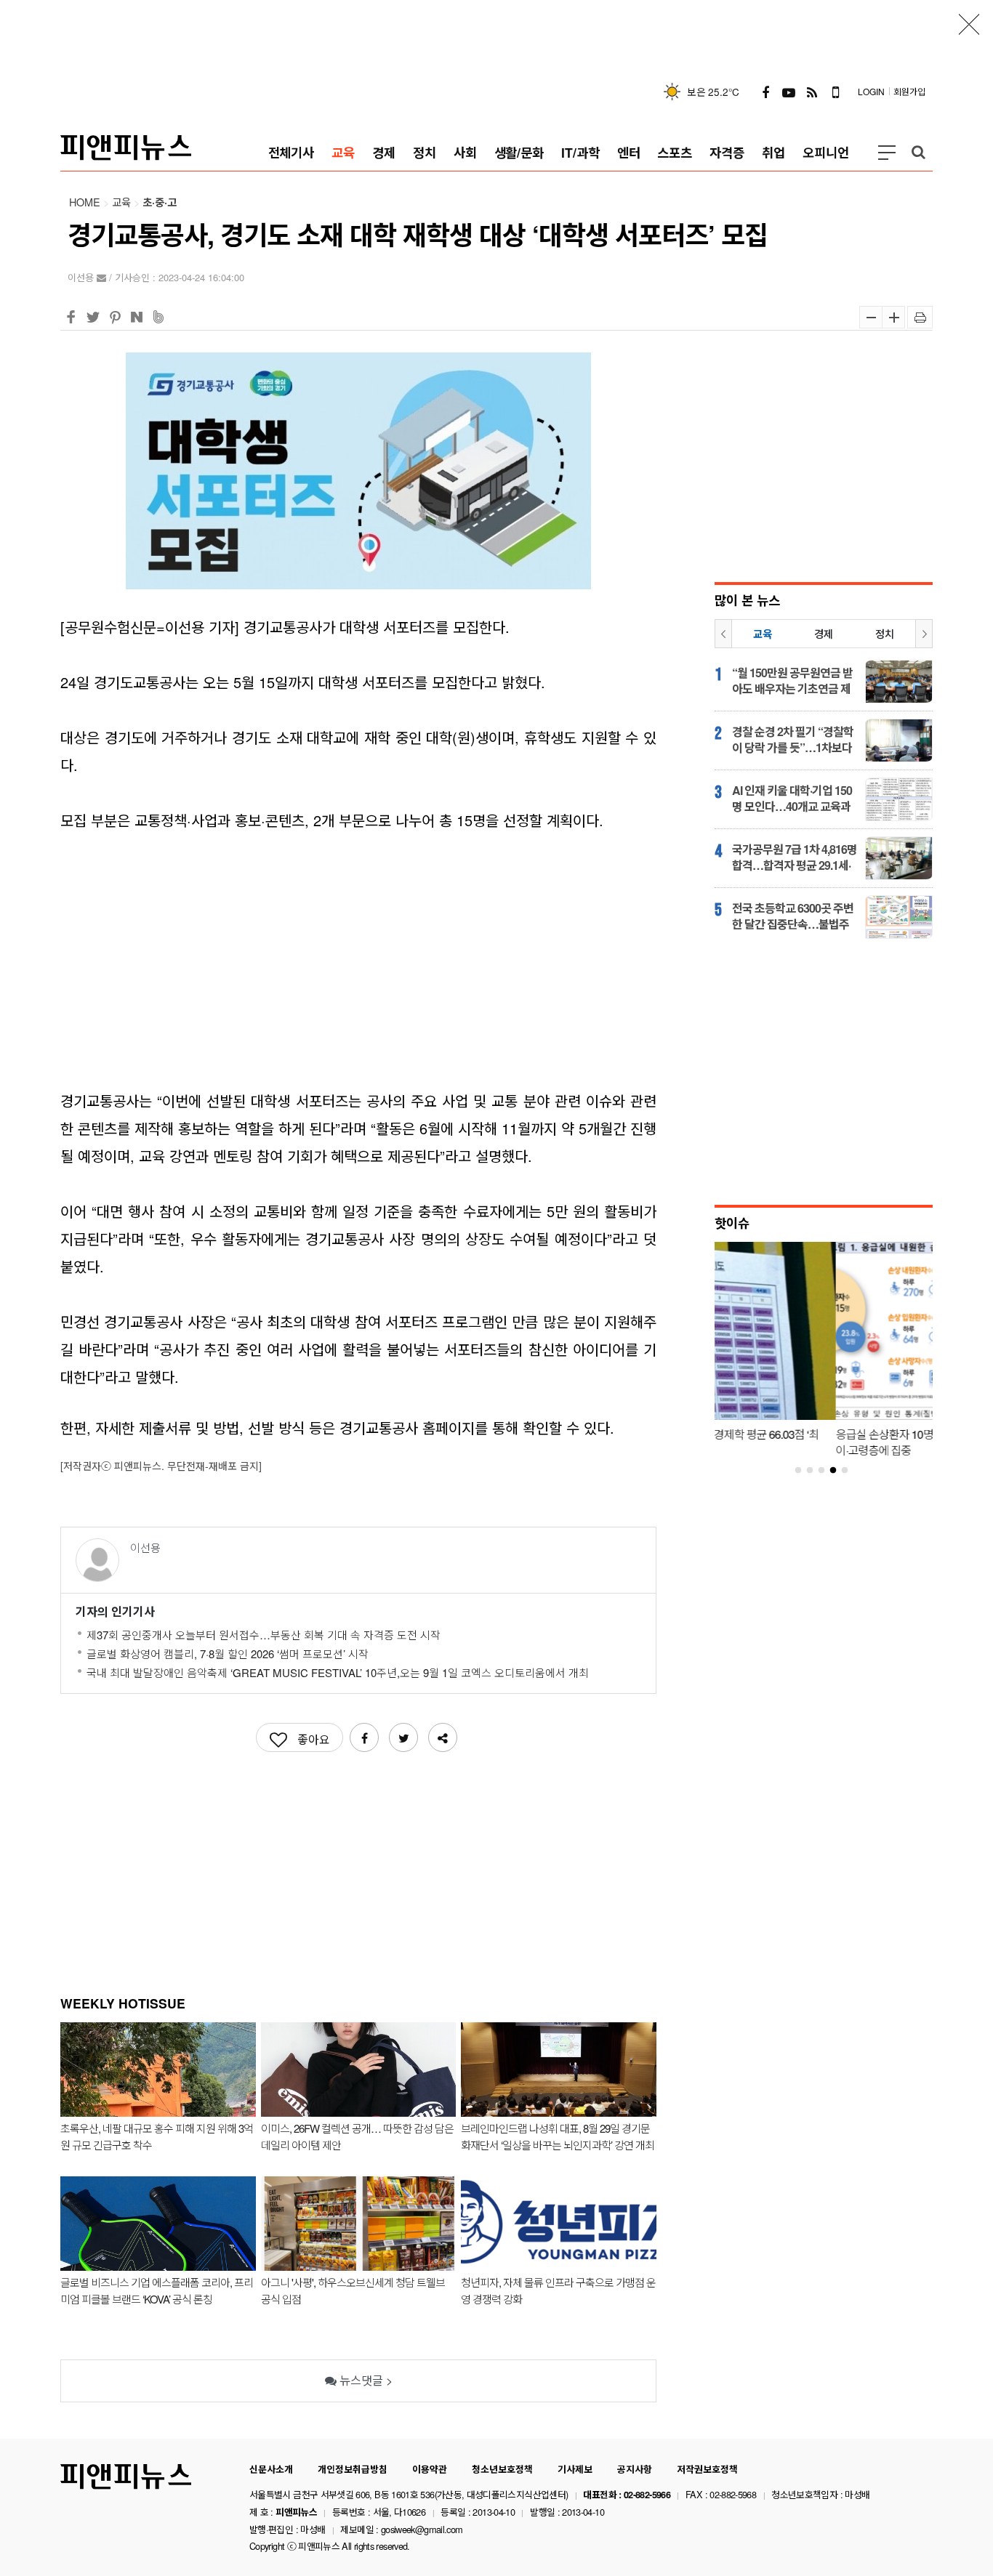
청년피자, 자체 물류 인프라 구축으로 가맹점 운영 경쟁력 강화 (558, 2290)
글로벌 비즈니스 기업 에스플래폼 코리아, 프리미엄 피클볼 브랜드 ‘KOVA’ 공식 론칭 (157, 2290)
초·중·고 (160, 202)
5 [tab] (851, 1471)
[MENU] (887, 153)
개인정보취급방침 (353, 2469)
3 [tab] (827, 1471)
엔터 (629, 152)
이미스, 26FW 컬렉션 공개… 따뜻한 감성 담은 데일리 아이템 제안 (357, 2136)
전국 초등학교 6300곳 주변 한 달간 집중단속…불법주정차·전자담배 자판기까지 (793, 916)
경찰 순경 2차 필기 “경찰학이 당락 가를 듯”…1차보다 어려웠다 (793, 740)
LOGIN (871, 91)
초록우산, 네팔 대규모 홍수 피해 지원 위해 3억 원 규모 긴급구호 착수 (157, 2136)
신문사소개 (271, 2469)
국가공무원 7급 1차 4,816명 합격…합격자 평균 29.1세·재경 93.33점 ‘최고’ (795, 857)
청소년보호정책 (502, 2469)
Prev (723, 634)
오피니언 (826, 152)
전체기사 (292, 152)
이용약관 (430, 2469)
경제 (384, 152)
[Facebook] (765, 92)
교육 (343, 152)
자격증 (727, 152)
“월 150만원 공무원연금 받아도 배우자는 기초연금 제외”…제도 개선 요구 (792, 681)
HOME (85, 202)
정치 (425, 152)
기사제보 (575, 2469)
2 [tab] (816, 1471)
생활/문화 (519, 152)
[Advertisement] (496, 33)
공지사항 (635, 2469)
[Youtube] (789, 92)
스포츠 (675, 152)
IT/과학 (580, 152)
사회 (465, 152)
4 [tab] (839, 1471)
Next (924, 634)
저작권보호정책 (707, 2469)
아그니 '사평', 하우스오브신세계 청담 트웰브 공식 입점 (353, 2290)
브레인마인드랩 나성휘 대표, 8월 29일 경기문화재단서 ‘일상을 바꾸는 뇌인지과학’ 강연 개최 (558, 2136)
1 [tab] (804, 1471)
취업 (773, 152)
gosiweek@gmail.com (422, 2529)
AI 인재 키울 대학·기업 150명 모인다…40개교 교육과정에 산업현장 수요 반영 (792, 799)
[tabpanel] (824, 1353)
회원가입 (909, 91)
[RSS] (812, 92)
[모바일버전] (835, 92)
